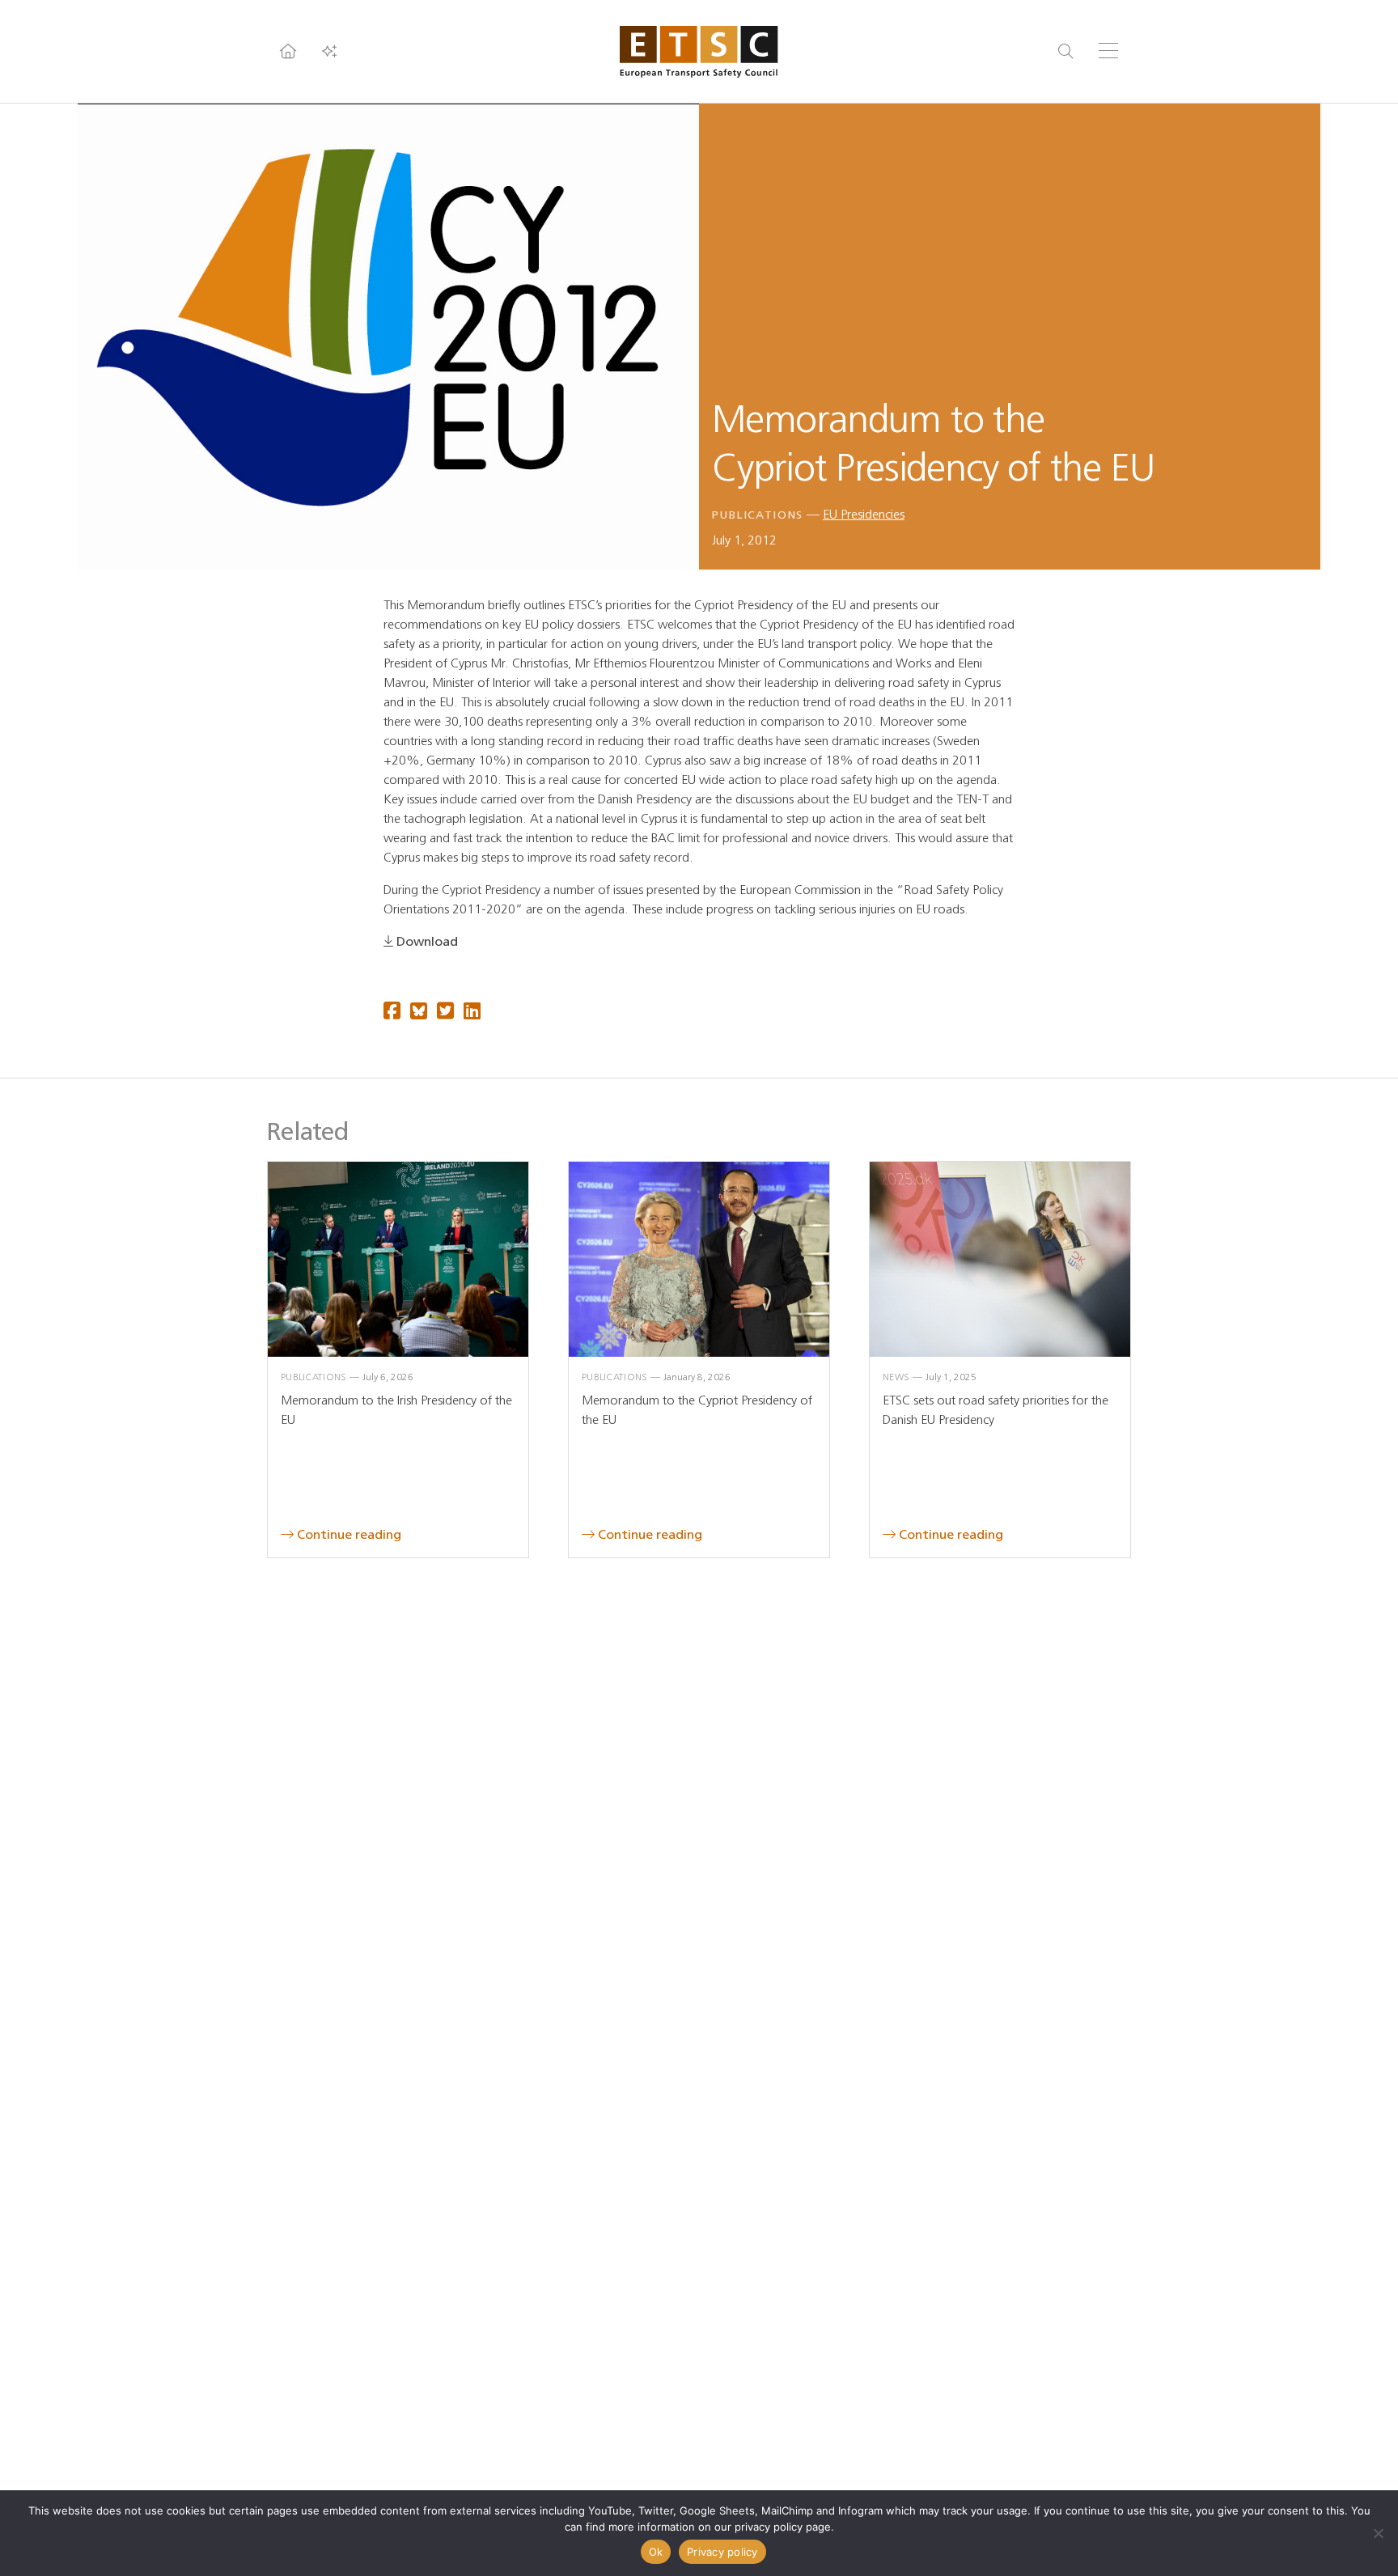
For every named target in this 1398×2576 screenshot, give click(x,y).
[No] (1378, 2533)
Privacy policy (722, 2552)
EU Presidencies (864, 514)
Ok (656, 2552)
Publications (758, 515)
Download (427, 941)
